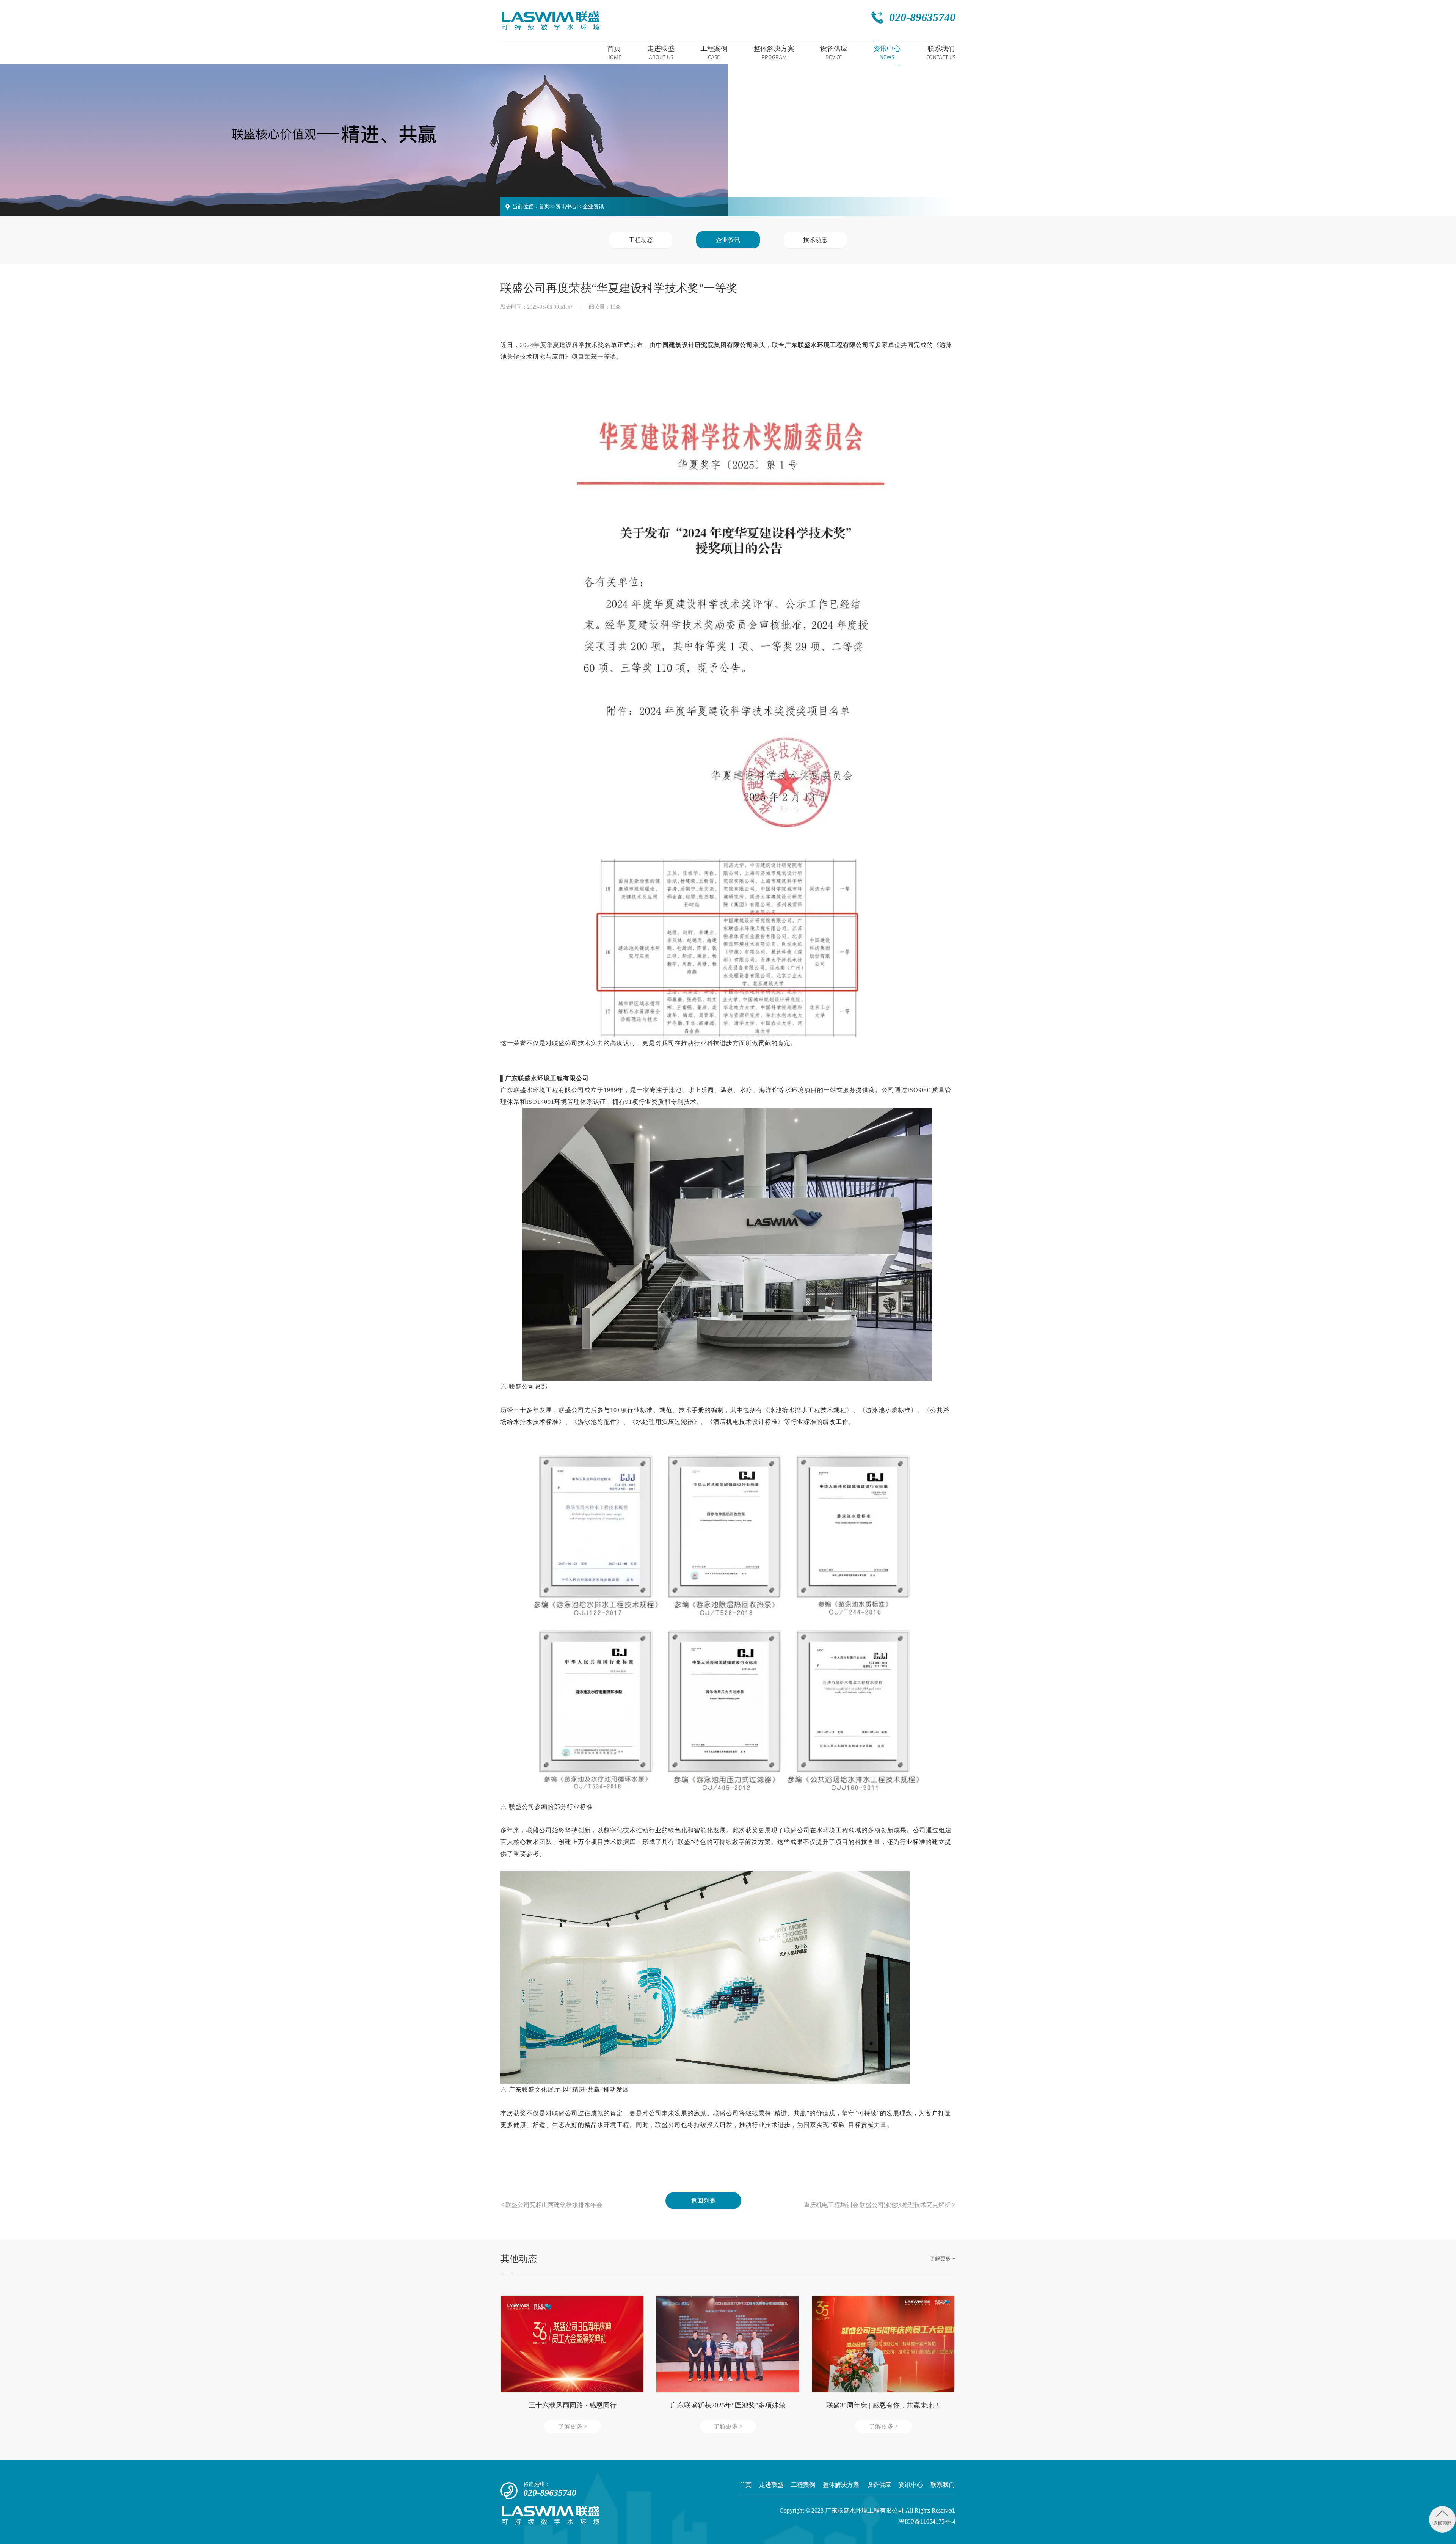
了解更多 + (943, 2259)
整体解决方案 (841, 2485)
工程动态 (641, 240)
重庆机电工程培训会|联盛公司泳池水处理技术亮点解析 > (880, 2205)
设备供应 (879, 2485)
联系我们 (943, 2485)
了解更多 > (573, 2426)
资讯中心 (566, 206)
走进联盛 (771, 2485)
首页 (544, 206)
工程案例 (803, 2485)
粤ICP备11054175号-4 (927, 2521)
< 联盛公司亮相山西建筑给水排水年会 (551, 2205)
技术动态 (815, 240)
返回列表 (703, 2201)
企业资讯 (593, 206)
